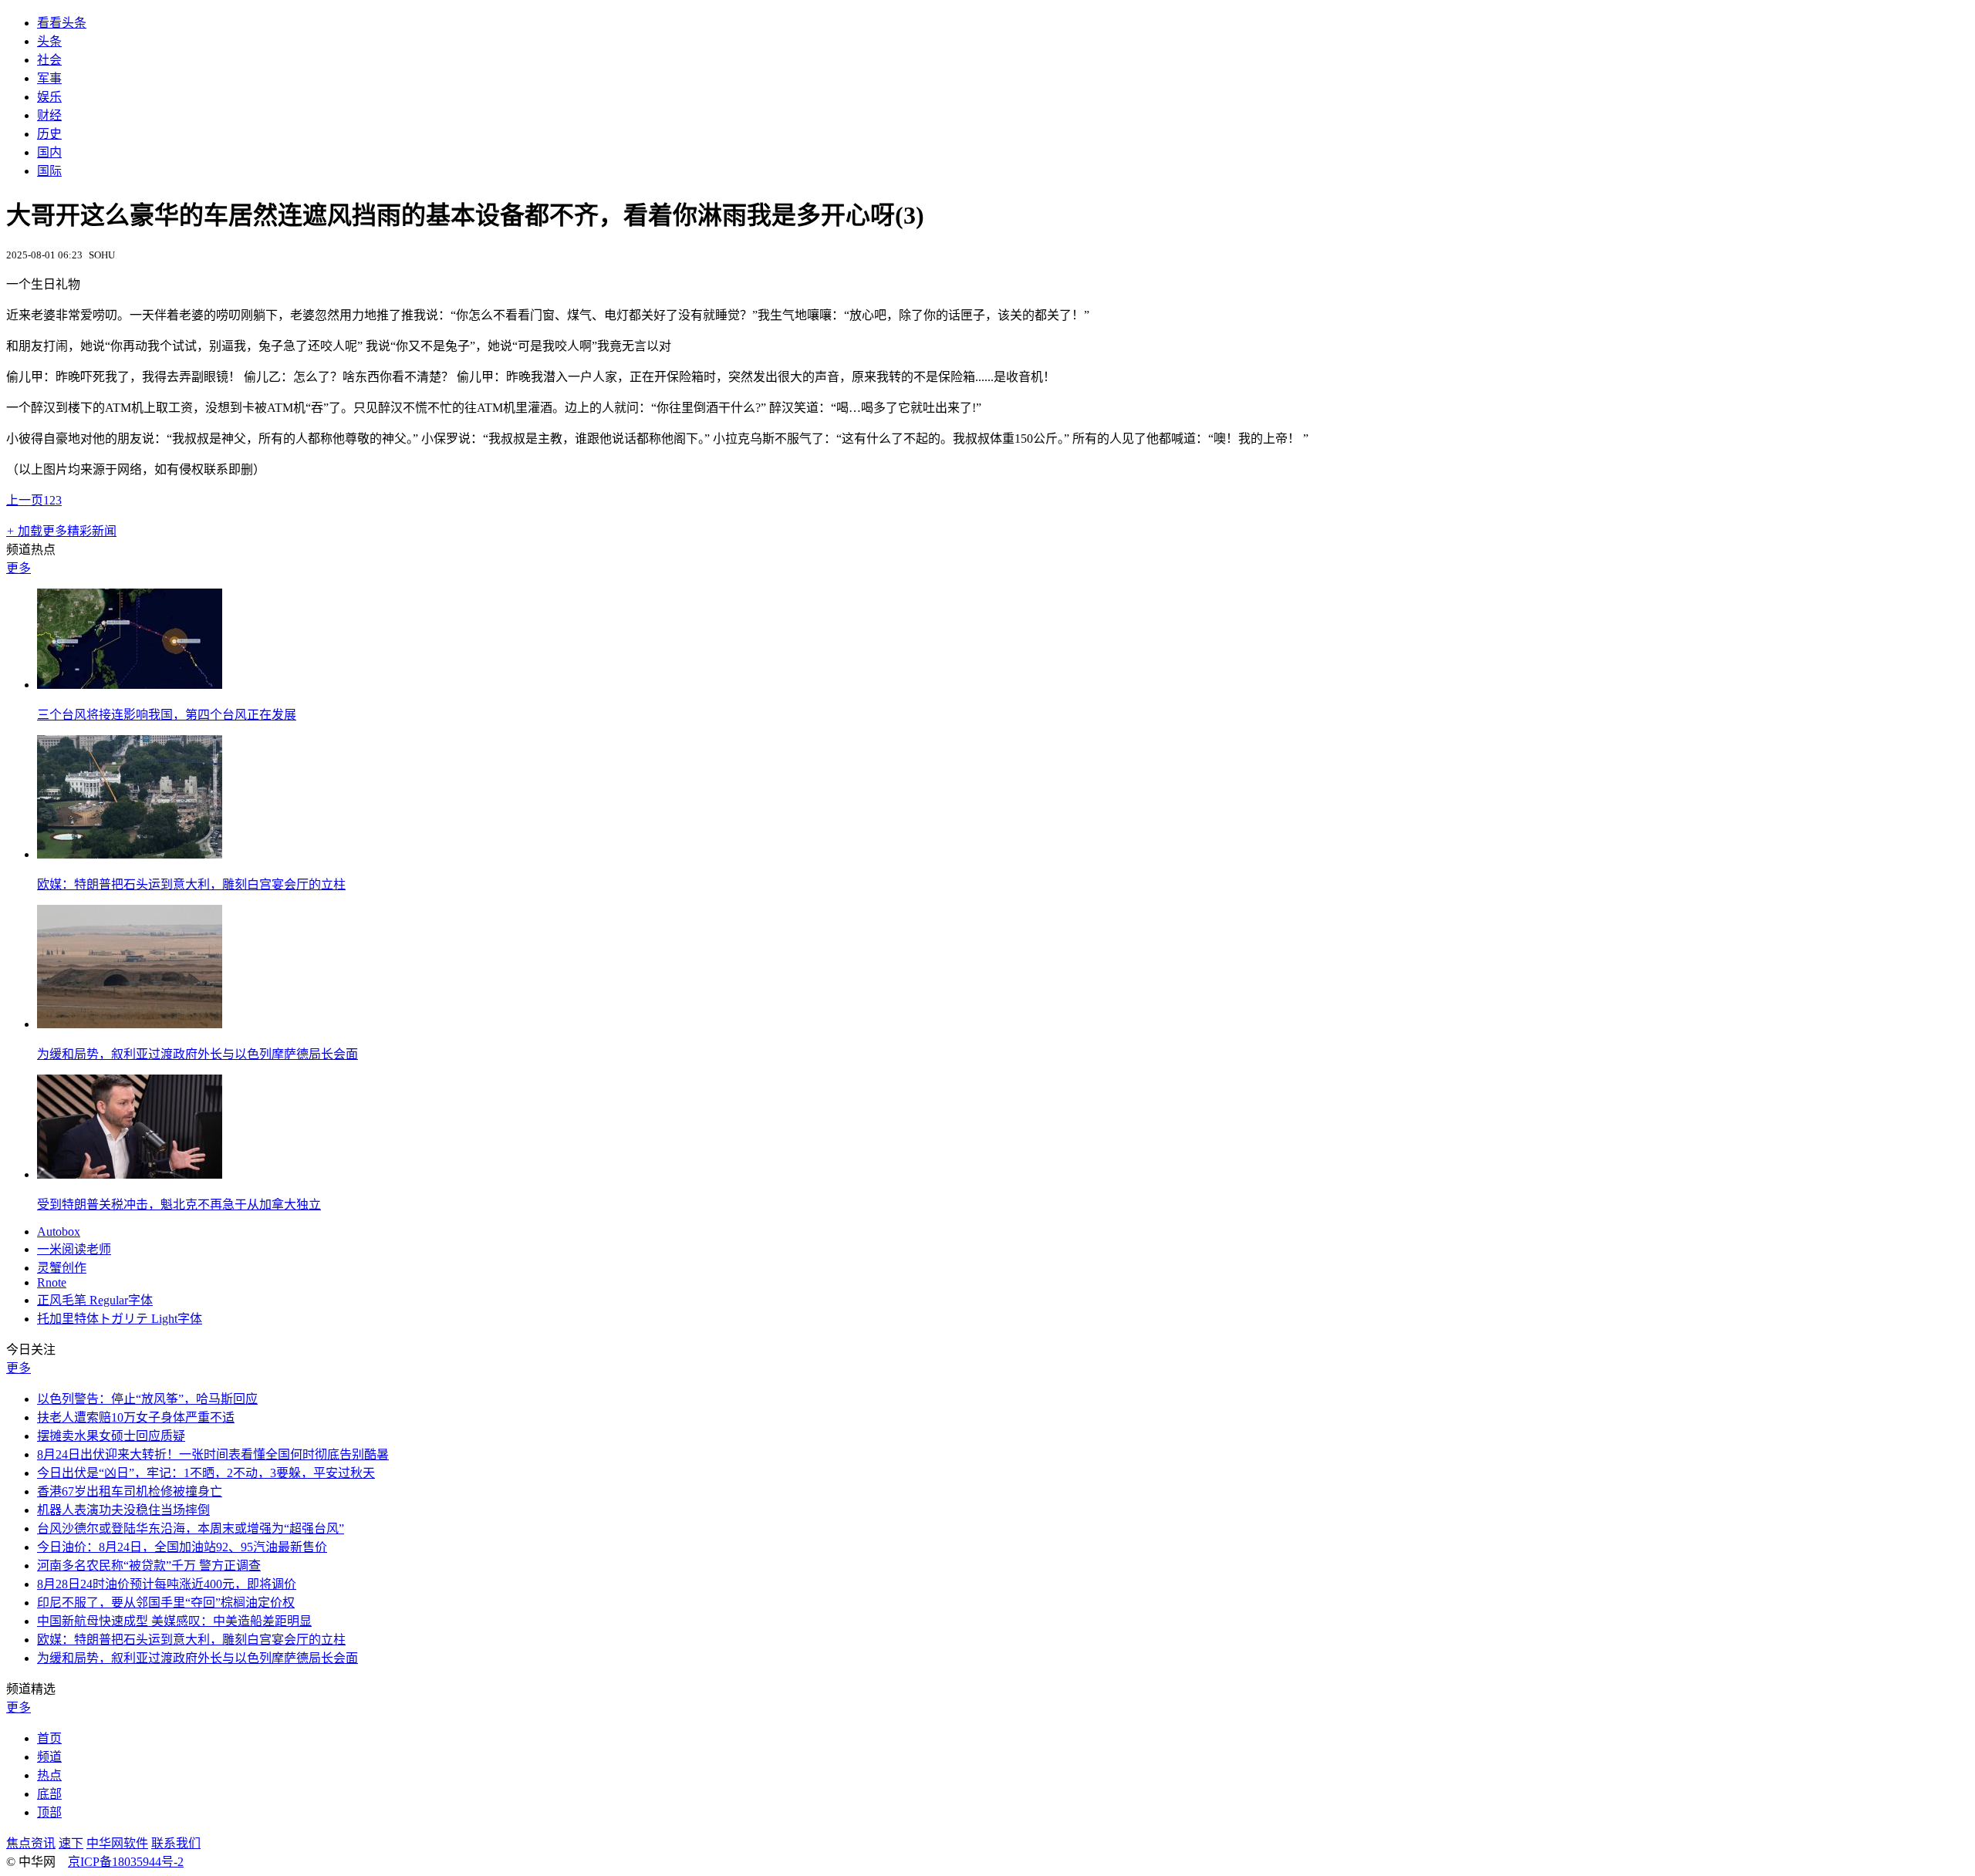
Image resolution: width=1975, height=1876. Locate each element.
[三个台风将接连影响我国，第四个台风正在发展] (130, 685)
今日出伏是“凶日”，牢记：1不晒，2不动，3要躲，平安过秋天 (206, 1473)
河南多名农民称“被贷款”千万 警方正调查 (149, 1566)
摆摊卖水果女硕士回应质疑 (111, 1436)
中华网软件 (117, 1843)
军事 (49, 78)
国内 (49, 152)
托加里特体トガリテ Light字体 (120, 1319)
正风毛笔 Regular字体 (95, 1300)
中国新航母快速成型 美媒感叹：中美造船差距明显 (174, 1621)
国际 (49, 171)
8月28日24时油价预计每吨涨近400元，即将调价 (167, 1584)
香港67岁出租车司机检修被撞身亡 (130, 1491)
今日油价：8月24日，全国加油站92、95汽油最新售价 (182, 1547)
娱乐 (49, 97)
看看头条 (62, 23)
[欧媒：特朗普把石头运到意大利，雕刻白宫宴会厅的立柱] (130, 854)
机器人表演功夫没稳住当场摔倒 (123, 1510)
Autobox (59, 1232)
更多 (19, 568)
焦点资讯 (31, 1843)
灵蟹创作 (62, 1268)
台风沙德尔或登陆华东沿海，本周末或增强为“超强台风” (191, 1528)
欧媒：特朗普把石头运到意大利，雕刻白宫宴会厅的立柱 (191, 884)
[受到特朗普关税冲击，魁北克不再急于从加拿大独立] (130, 1174)
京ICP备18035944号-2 (126, 1862)
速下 (71, 1843)
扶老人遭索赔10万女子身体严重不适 (136, 1417)
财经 (49, 115)
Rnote (52, 1282)
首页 (49, 1738)
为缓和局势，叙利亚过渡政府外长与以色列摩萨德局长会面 (197, 1054)
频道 (49, 1757)
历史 (49, 134)
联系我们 (176, 1843)
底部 (49, 1794)
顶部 (49, 1812)
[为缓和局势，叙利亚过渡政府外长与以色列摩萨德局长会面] (130, 1024)
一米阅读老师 (74, 1249)
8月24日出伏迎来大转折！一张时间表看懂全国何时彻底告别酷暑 (213, 1454)
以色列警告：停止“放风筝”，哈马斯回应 (147, 1399)
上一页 (25, 500)
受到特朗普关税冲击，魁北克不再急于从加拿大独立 (179, 1205)
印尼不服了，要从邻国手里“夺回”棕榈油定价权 (166, 1603)
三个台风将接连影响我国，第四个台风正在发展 (167, 715)
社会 (49, 60)
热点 (49, 1775)
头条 (49, 41)
